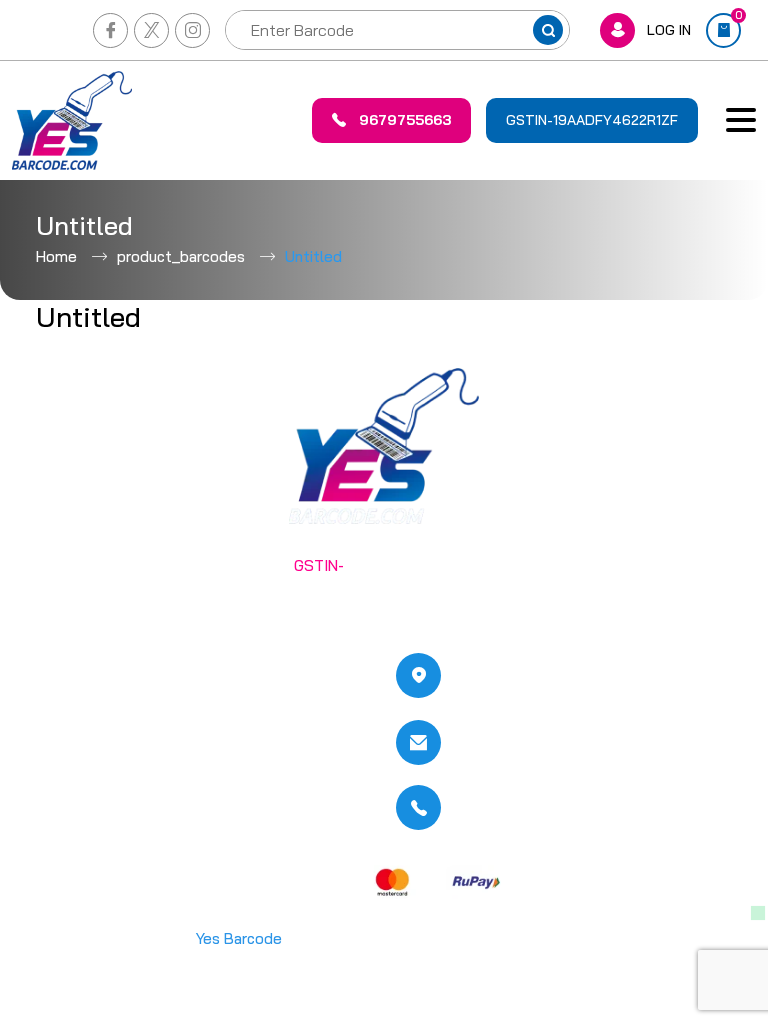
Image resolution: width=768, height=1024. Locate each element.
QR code (66, 749)
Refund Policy (232, 749)
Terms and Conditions (259, 669)
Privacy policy (231, 709)
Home (56, 256)
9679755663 (405, 120)
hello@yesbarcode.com (542, 742)
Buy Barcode (80, 709)
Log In (669, 30)
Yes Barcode (239, 938)
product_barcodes (181, 256)
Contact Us (75, 789)
